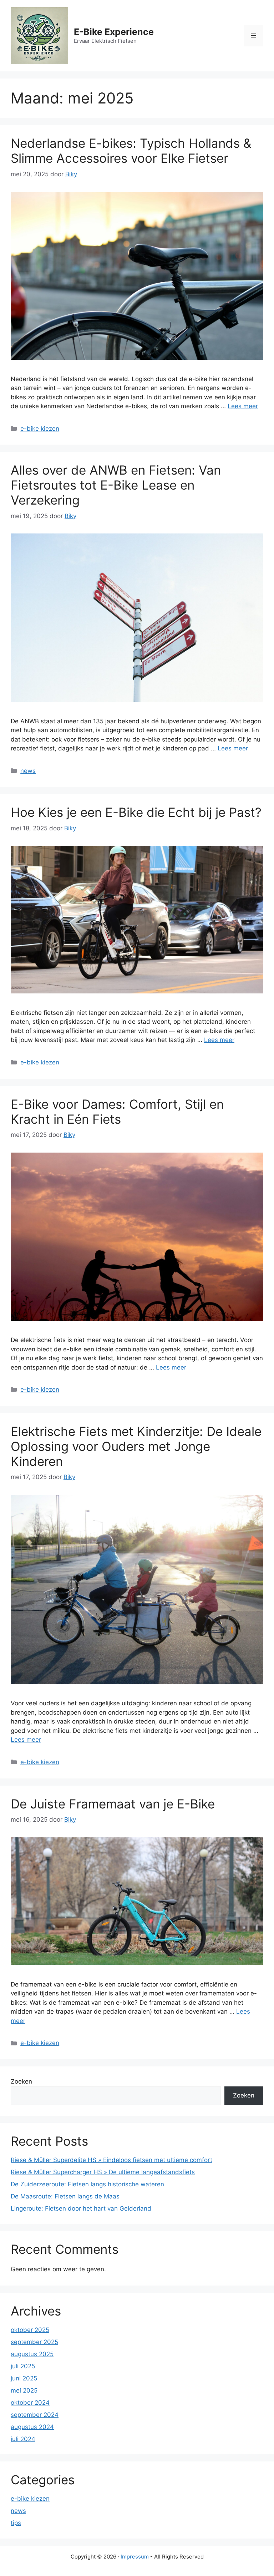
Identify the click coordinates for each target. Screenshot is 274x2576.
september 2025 (34, 2342)
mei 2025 (24, 2390)
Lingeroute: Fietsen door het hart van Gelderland (81, 2208)
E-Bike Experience (114, 32)
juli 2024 (23, 2439)
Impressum (135, 2557)
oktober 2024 (30, 2403)
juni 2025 (24, 2378)
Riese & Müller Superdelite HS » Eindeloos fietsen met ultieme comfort (111, 2160)
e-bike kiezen (40, 429)
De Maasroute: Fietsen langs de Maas (65, 2196)
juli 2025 (23, 2366)
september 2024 (35, 2415)
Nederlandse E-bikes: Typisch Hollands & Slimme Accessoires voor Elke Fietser (131, 151)
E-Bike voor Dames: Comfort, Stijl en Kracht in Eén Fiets (117, 1112)
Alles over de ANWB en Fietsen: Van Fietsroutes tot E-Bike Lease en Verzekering (116, 485)
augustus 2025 (32, 2354)
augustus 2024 (32, 2427)
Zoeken (21, 2081)
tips (16, 2523)
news (28, 771)
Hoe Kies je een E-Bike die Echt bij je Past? (136, 812)
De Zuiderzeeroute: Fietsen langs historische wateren (87, 2184)
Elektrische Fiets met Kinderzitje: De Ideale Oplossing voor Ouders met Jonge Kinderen (136, 1446)
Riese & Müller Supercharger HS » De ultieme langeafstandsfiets (103, 2172)
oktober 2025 (30, 2330)
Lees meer (243, 406)
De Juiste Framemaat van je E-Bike (113, 1804)
